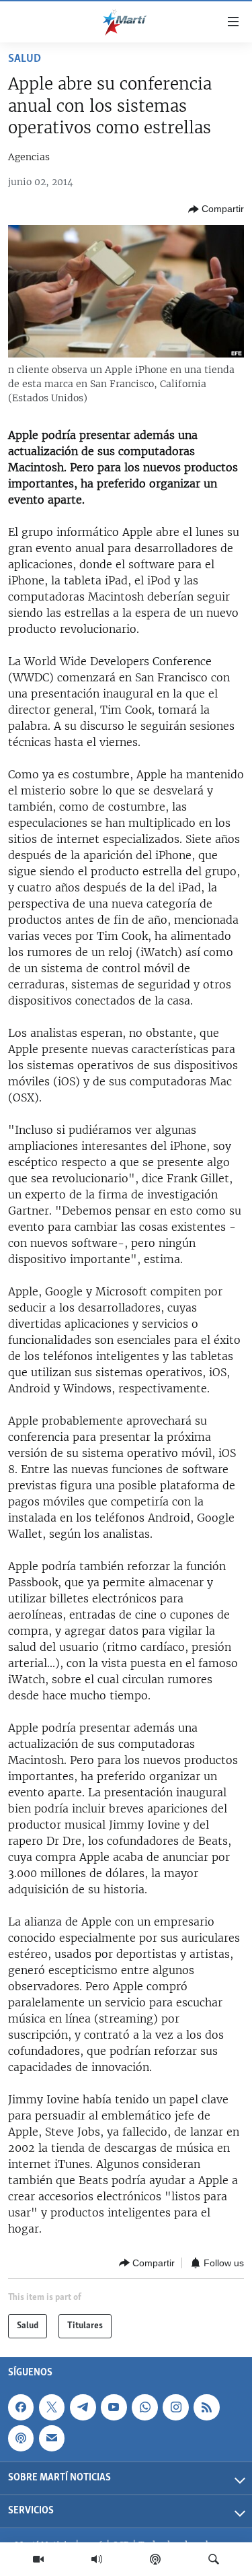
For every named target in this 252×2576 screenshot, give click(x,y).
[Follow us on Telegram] (83, 2407)
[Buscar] (214, 2559)
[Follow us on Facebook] (21, 2407)
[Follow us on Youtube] (114, 2407)
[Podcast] (155, 2559)
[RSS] (206, 2407)
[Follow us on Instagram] (175, 2407)
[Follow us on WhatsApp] (144, 2407)
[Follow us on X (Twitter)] (52, 2407)
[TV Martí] (38, 2559)
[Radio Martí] (97, 2559)
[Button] (216, 209)
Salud (25, 59)
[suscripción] (52, 2438)
